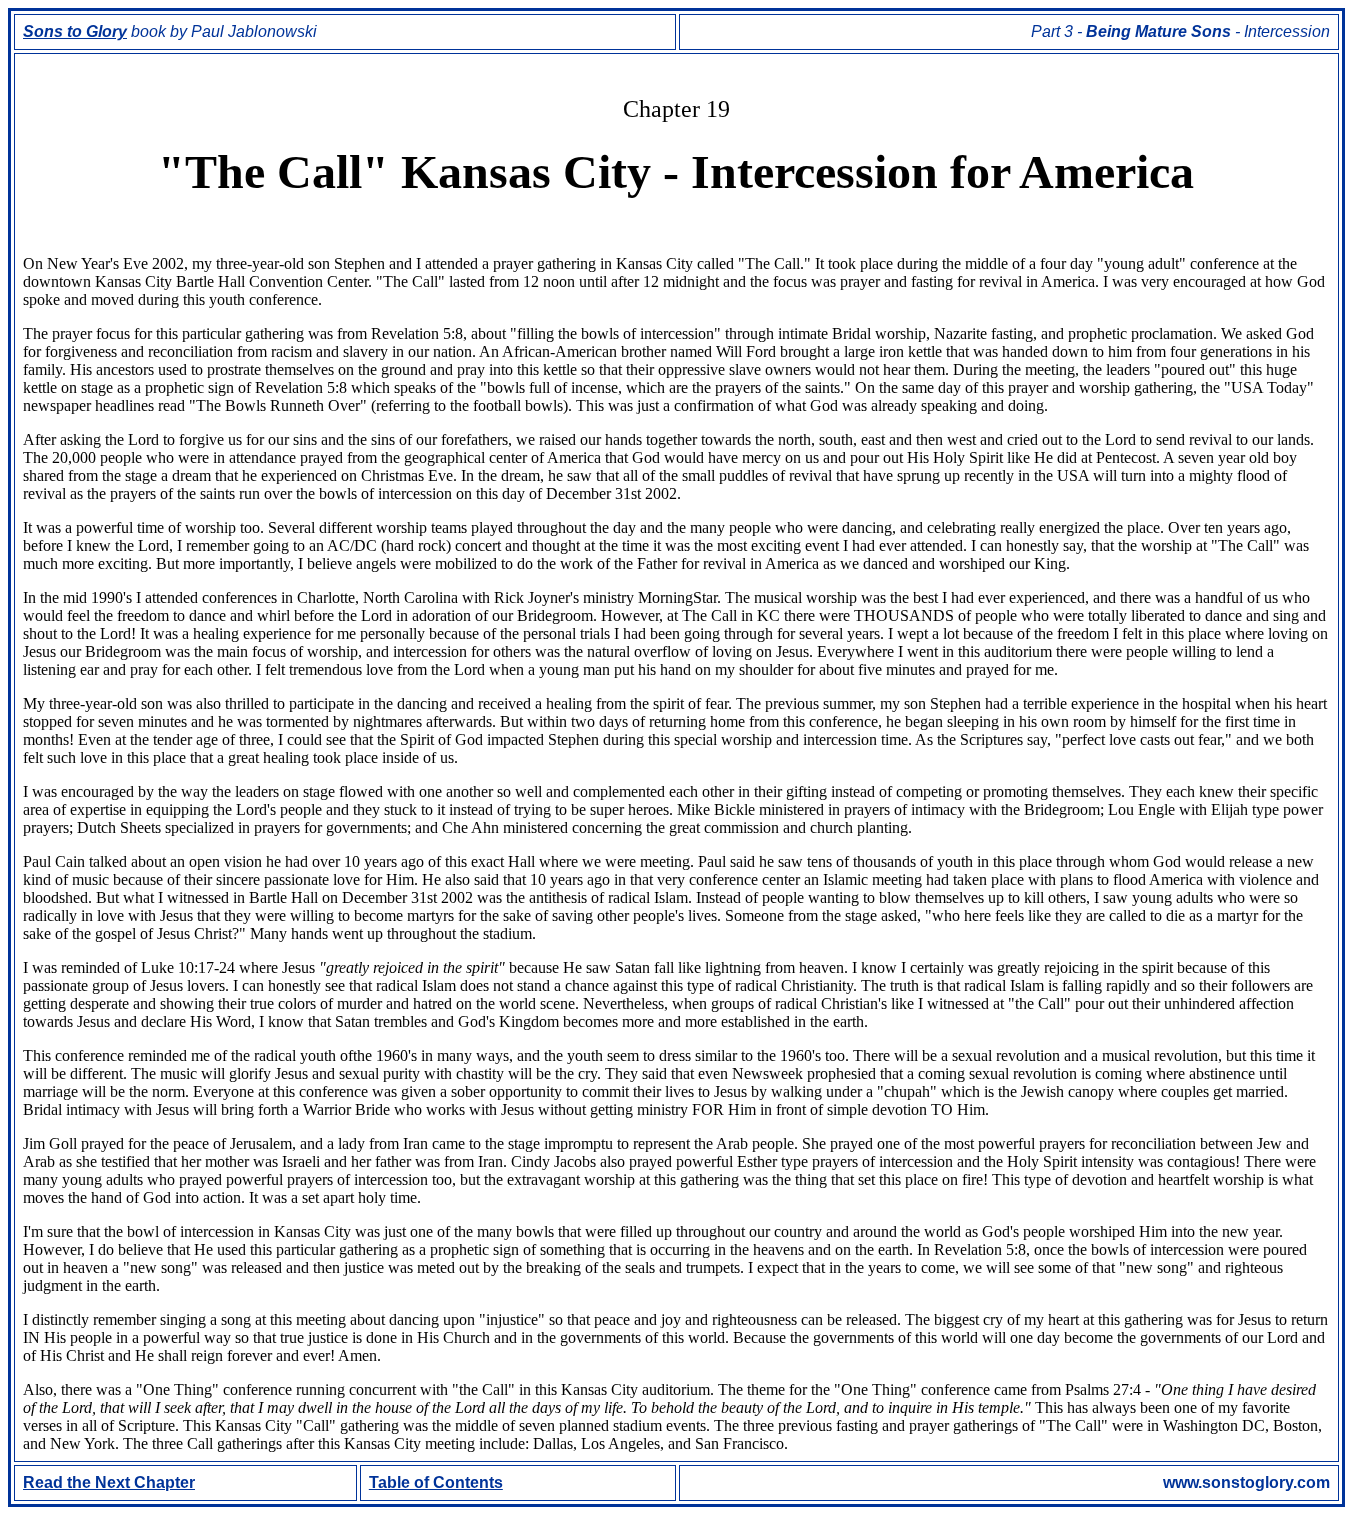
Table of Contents (436, 1482)
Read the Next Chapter (109, 1482)
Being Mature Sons (1158, 31)
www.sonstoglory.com (1246, 1482)
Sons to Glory (75, 31)
